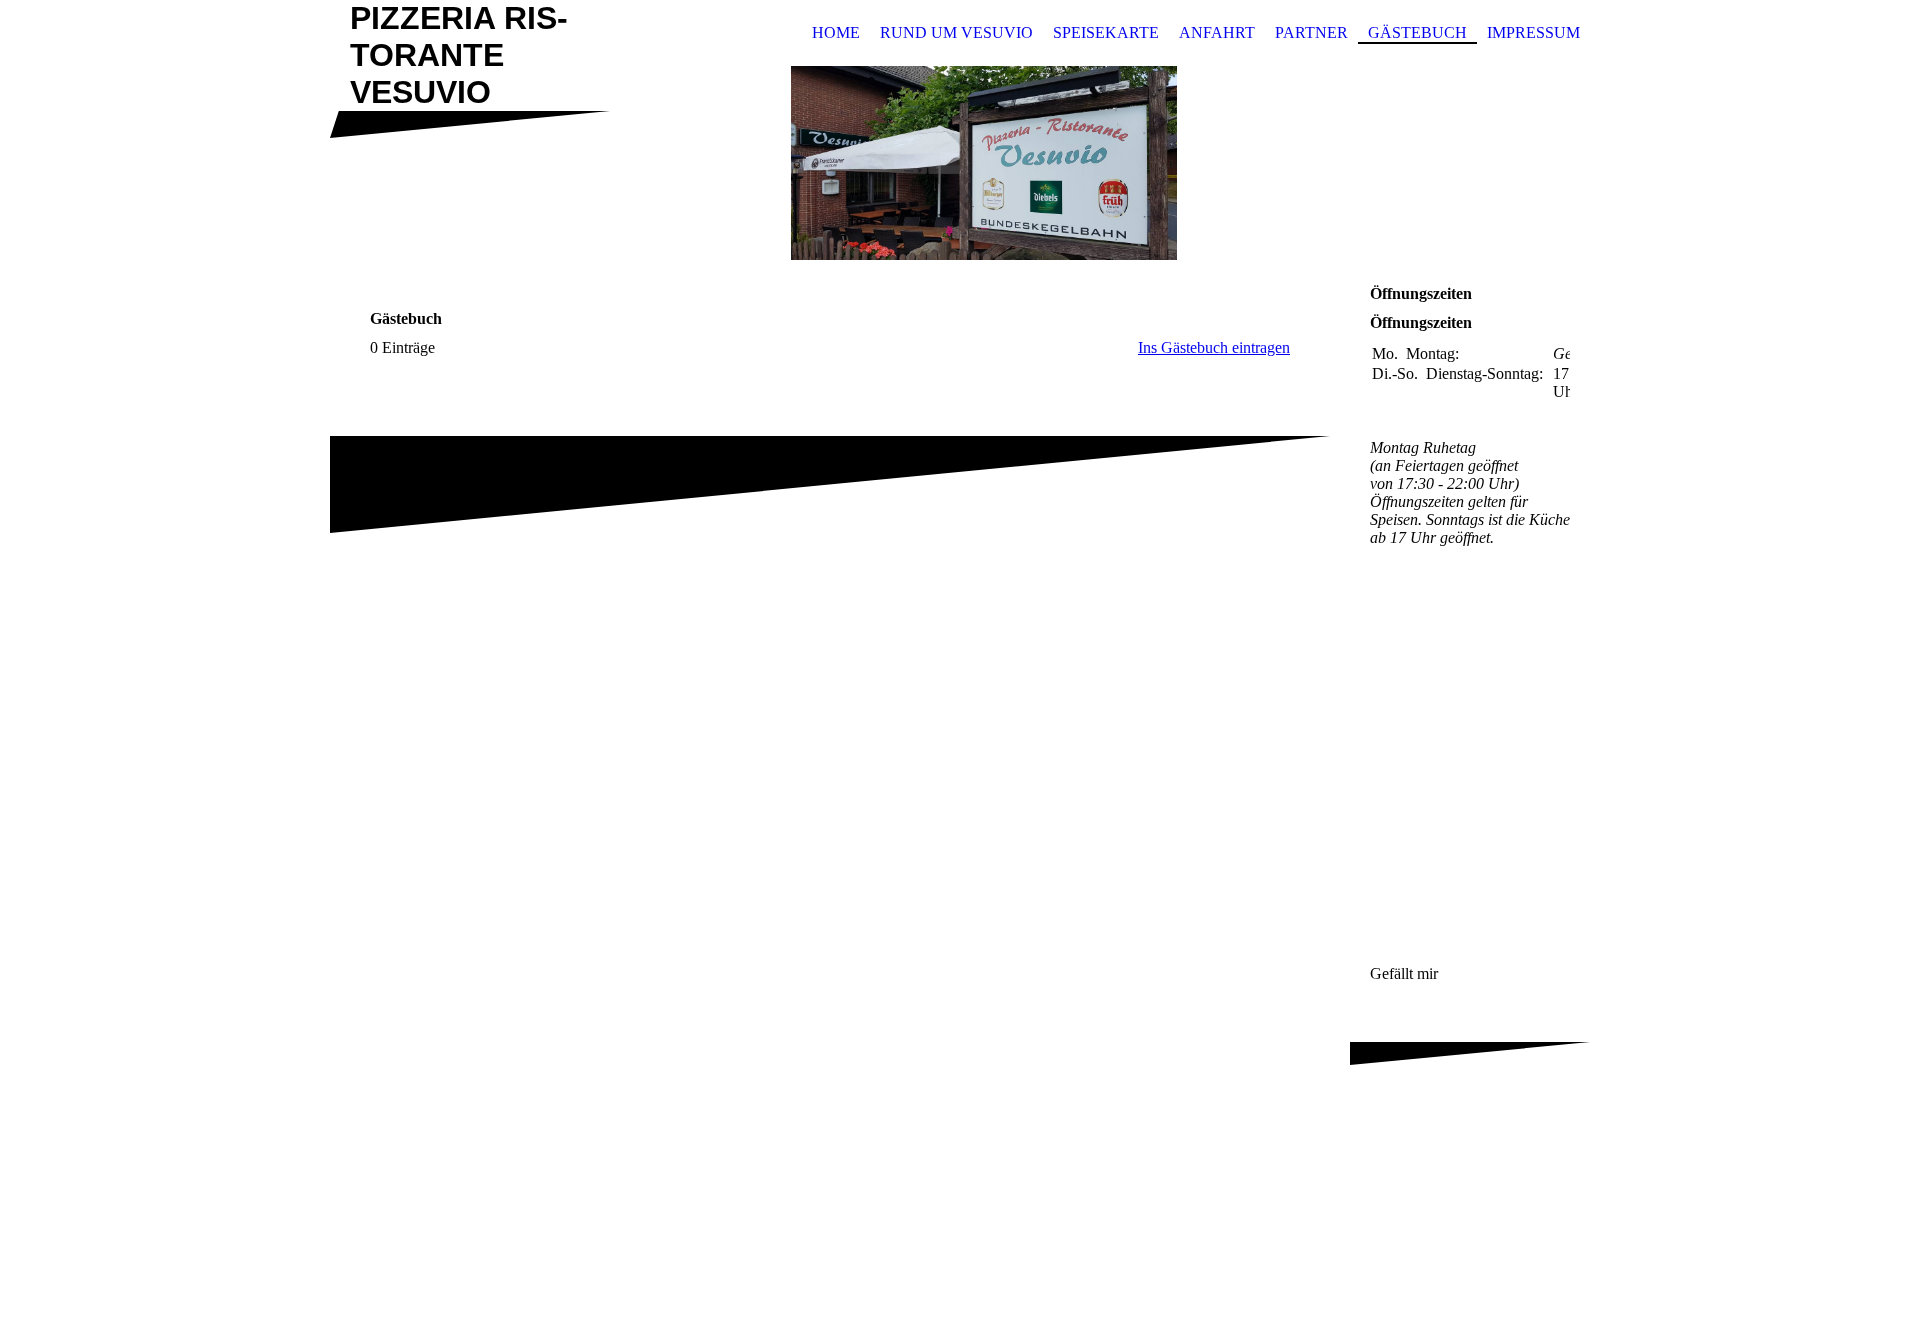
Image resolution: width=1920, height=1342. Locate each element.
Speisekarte (1106, 32)
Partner (1311, 32)
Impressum (1533, 32)
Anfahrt (1217, 32)
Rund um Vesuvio (956, 32)
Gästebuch (1417, 32)
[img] (960, 163)
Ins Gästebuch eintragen (1214, 347)
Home (836, 32)
